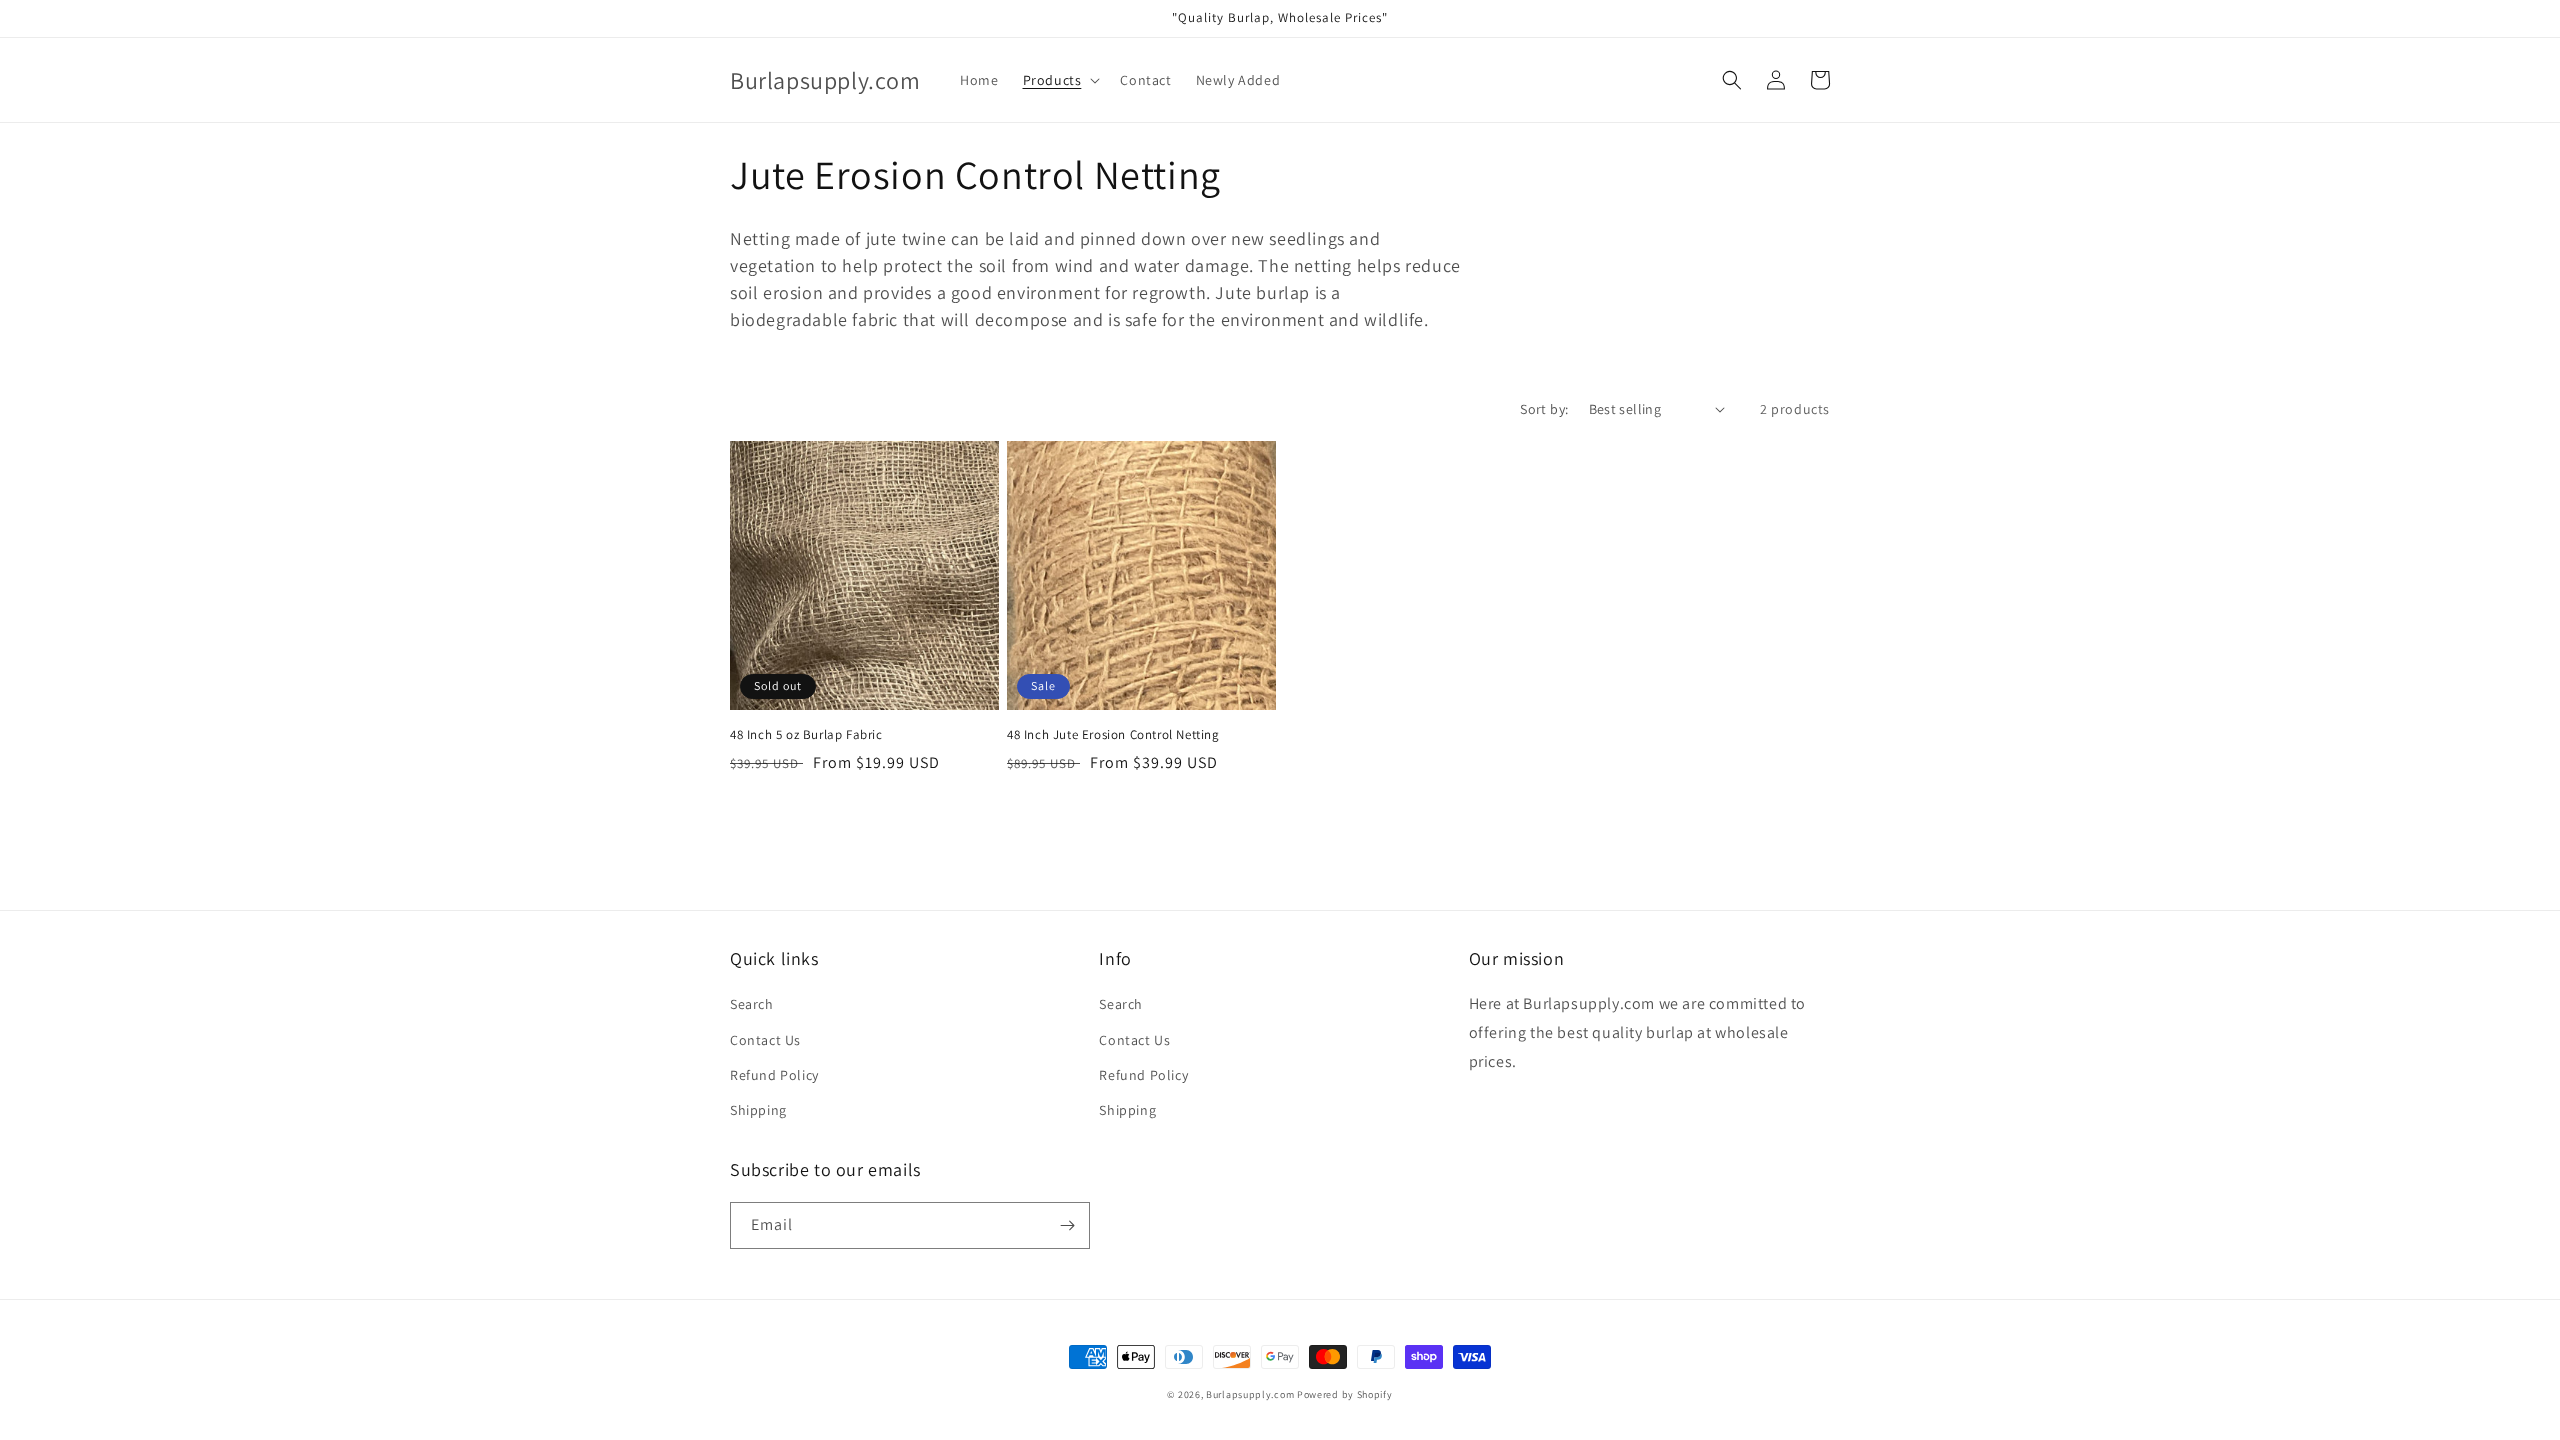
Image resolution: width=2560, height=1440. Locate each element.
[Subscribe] (1067, 1225)
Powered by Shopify (1345, 1394)
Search (752, 1004)
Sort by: (1544, 409)
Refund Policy (774, 1075)
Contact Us (765, 1040)
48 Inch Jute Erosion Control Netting (1113, 735)
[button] (1060, 80)
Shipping (758, 1110)
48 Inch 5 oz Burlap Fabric (806, 735)
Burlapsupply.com (1250, 1394)
